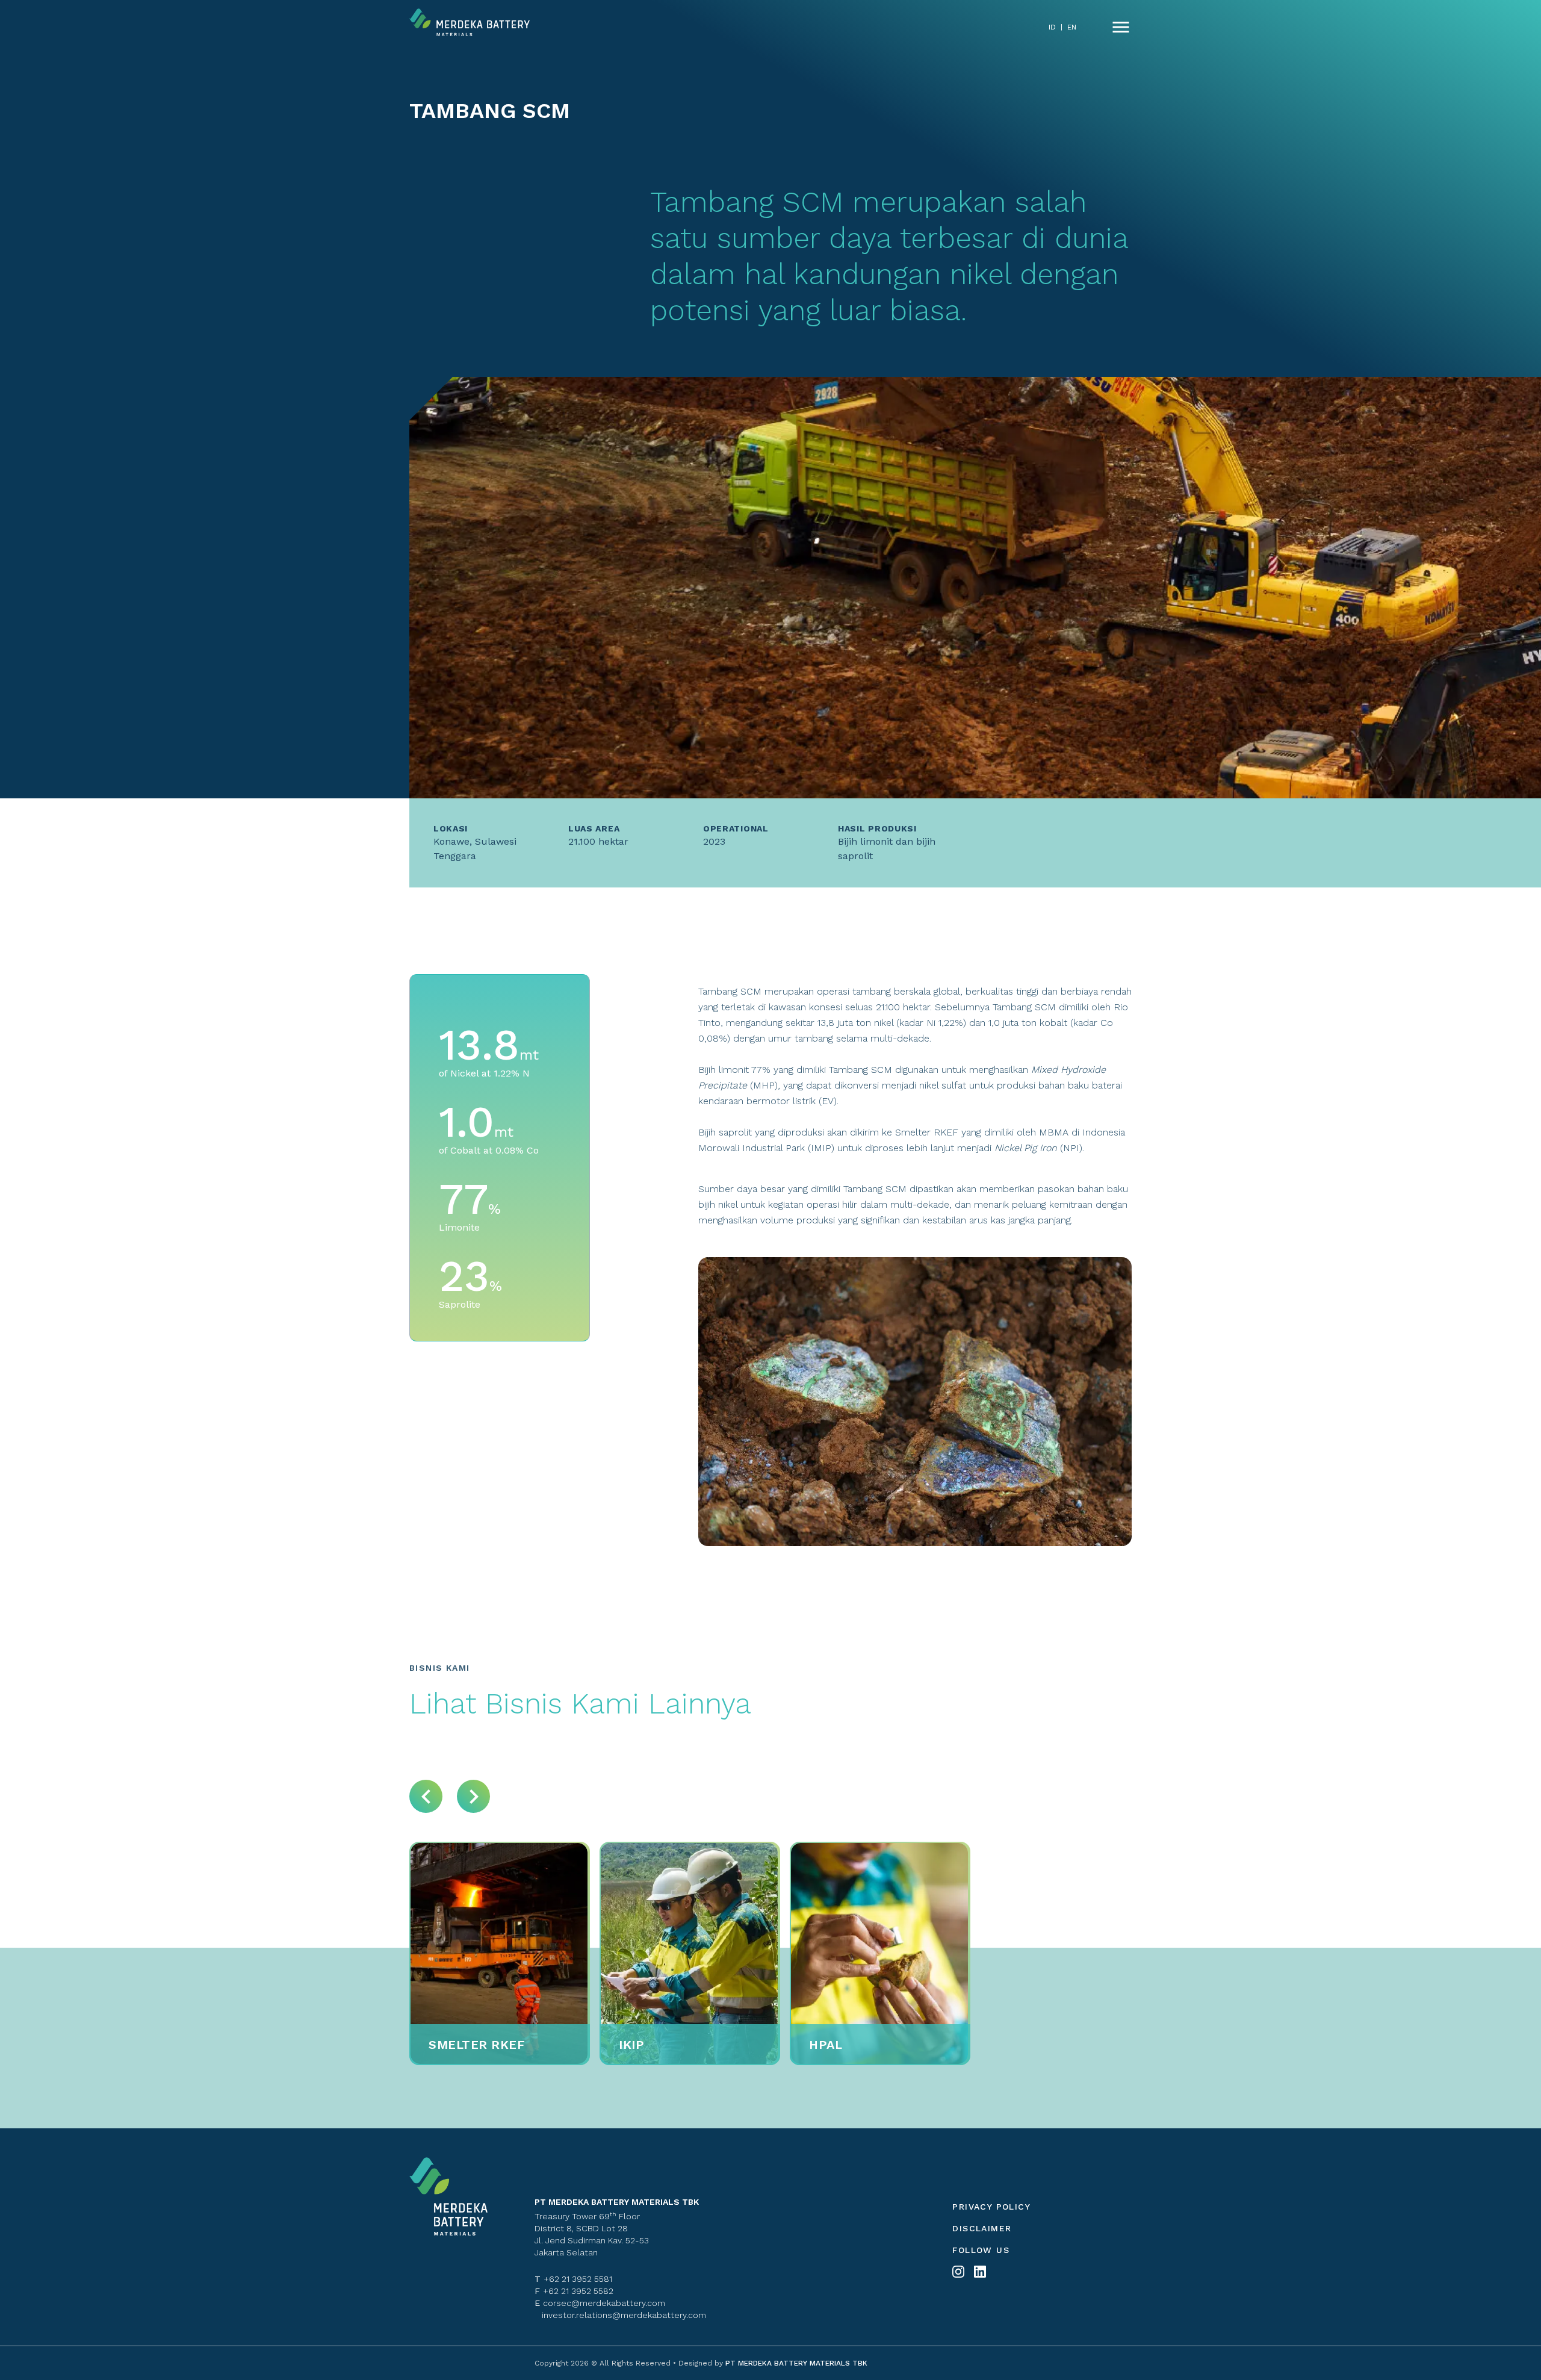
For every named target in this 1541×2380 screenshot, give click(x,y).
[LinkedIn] (980, 2272)
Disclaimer (982, 2228)
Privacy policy (991, 2207)
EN (1072, 27)
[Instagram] (958, 2272)
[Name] (1121, 27)
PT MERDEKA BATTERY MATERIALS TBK (795, 2363)
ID (1052, 27)
